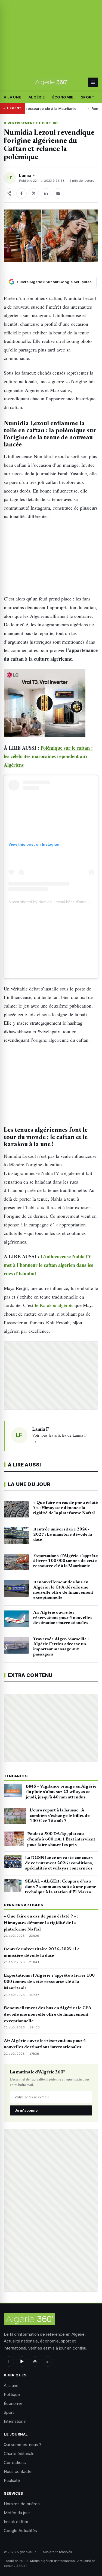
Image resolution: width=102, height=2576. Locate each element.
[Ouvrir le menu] (93, 82)
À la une (12, 97)
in (48, 2361)
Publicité (12, 2480)
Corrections (15, 2462)
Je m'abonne (26, 2110)
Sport (88, 97)
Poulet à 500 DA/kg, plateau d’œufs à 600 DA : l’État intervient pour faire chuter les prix (61, 1839)
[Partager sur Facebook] (21, 193)
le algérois (54, 1305)
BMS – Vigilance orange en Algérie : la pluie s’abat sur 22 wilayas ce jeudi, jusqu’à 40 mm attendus (61, 1792)
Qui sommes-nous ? (23, 2445)
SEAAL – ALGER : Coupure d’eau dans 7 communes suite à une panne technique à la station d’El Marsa (61, 1887)
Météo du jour (17, 2513)
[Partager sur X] (34, 193)
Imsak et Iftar (16, 2522)
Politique (12, 2394)
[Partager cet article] (9, 193)
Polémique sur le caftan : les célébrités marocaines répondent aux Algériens (48, 756)
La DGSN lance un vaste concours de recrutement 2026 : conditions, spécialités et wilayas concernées (59, 1863)
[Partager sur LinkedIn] (46, 193)
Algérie (37, 97)
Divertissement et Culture (31, 123)
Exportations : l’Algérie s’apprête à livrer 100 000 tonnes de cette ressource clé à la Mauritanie (49, 1982)
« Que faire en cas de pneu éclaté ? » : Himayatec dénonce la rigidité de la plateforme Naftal (41, 1923)
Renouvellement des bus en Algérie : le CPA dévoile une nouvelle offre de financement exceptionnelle (47, 2015)
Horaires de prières (22, 2504)
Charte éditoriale (19, 2454)
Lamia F (27, 175)
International (15, 2421)
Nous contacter (18, 2471)
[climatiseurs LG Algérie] (51, 703)
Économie (63, 97)
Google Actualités (20, 2531)
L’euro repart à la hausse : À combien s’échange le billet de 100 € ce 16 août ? (60, 1816)
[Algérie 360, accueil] (51, 82)
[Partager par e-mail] (58, 193)
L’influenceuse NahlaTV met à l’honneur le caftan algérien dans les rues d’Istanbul (48, 1265)
